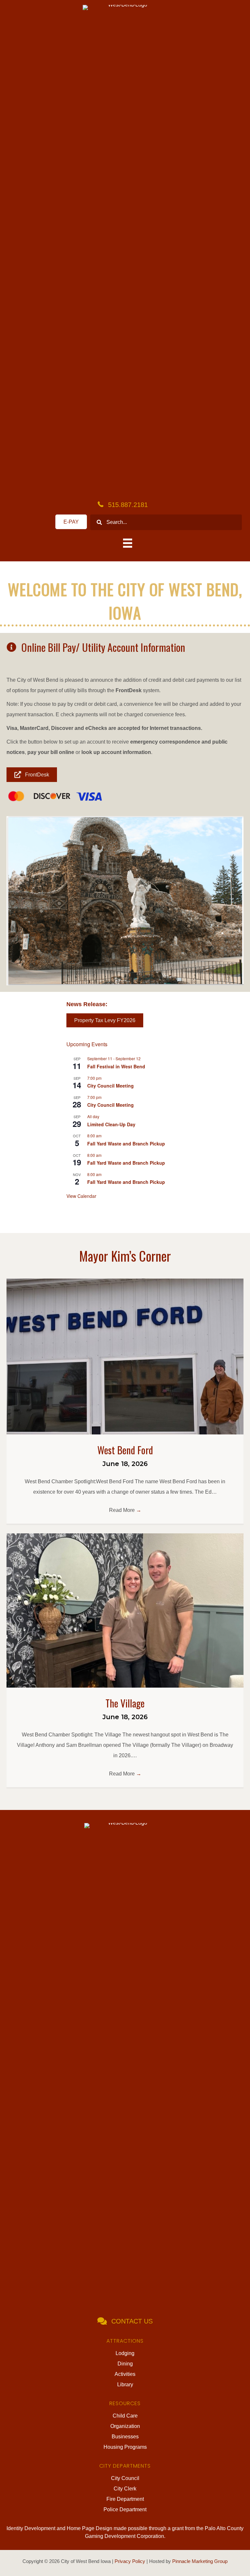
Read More (125, 1510)
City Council (125, 2478)
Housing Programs (125, 2447)
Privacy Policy (130, 2561)
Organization (125, 2426)
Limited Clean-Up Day (111, 1124)
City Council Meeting (111, 1086)
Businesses (125, 2437)
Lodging (125, 2353)
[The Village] (125, 1610)
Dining (125, 2364)
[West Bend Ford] (125, 1356)
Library (125, 2384)
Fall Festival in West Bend (116, 1066)
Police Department (125, 2509)
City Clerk (125, 2489)
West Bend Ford (125, 1450)
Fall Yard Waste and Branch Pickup (126, 1144)
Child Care (125, 2416)
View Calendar (81, 1196)
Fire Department (125, 2499)
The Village (125, 1703)
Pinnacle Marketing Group (200, 2561)
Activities (125, 2374)
